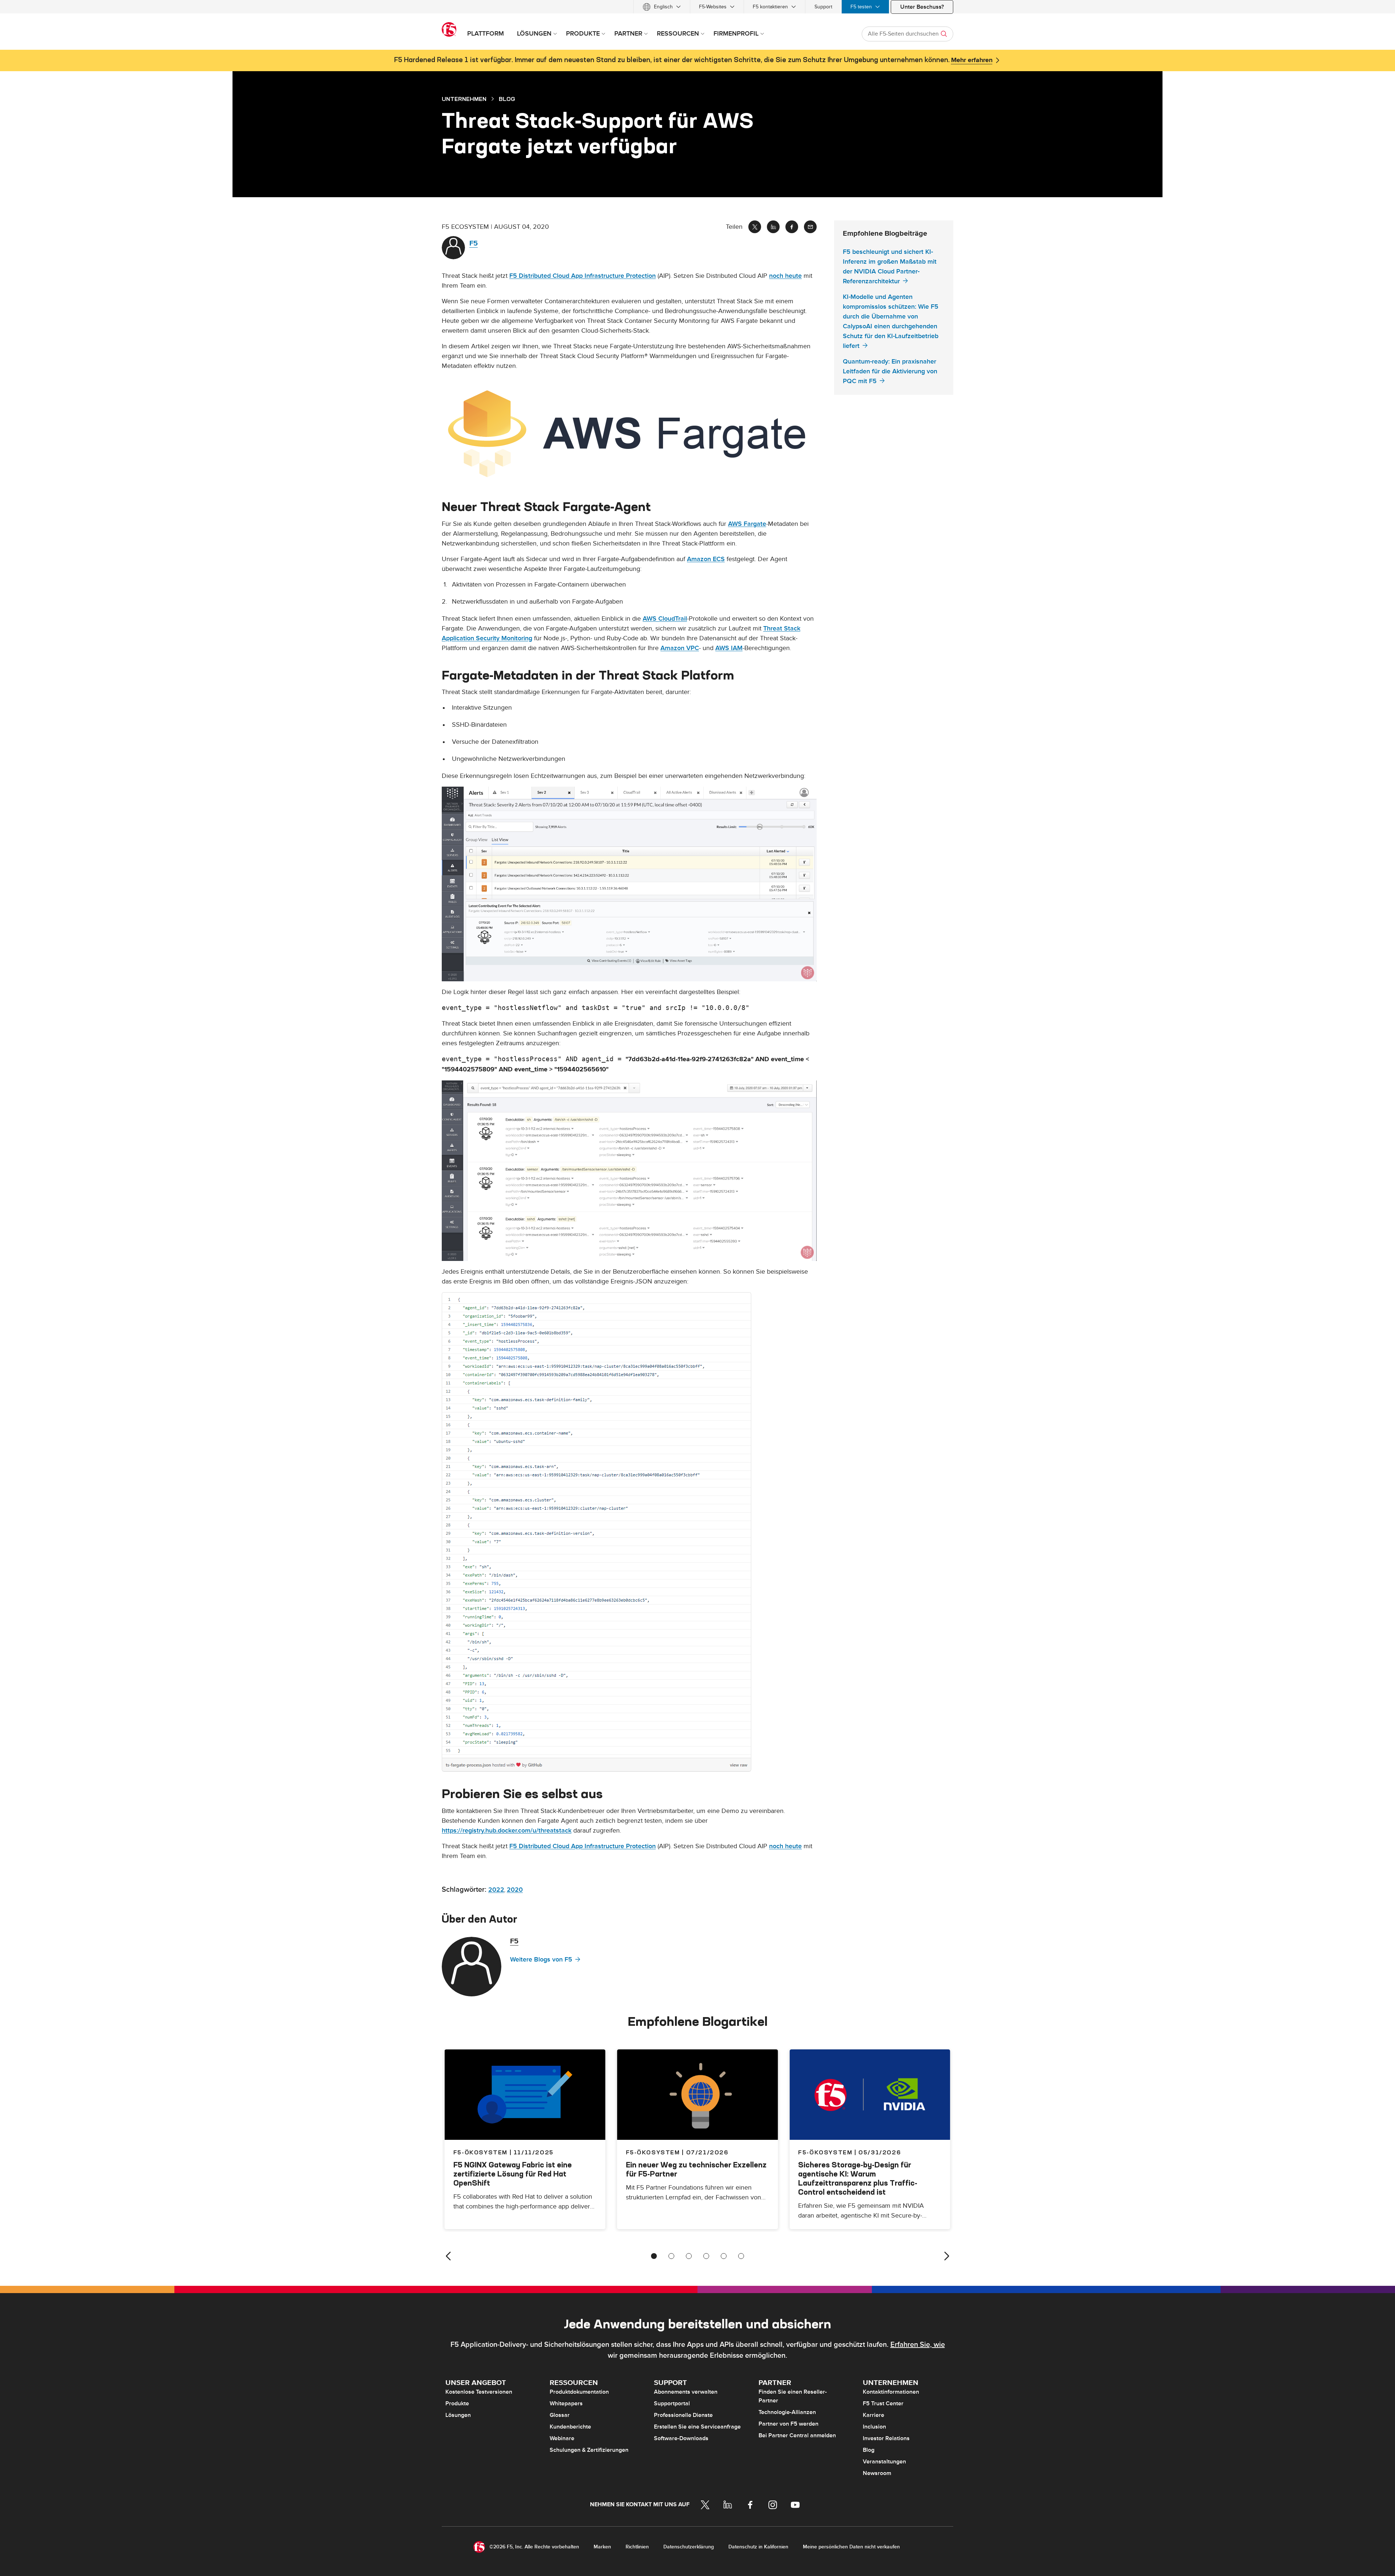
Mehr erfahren (972, 60)
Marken (602, 2547)
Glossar (560, 2415)
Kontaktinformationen (891, 2392)
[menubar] (697, 7)
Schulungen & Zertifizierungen (589, 2450)
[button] (629, 433)
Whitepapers (566, 2403)
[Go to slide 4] (706, 2256)
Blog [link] (507, 99)
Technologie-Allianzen (787, 2412)
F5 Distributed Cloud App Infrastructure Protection (583, 276)
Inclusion (874, 2427)
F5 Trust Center (883, 2403)
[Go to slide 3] (689, 2256)
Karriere (874, 2415)
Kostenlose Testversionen (479, 2392)
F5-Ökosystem (653, 2152)
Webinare (562, 2438)
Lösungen (458, 2415)
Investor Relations (886, 2438)
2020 (515, 1890)
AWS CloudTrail (665, 619)
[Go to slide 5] (724, 2256)
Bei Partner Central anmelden (797, 2435)
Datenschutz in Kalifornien (758, 2547)
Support (823, 7)
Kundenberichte (570, 2427)
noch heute (785, 276)
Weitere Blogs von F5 (541, 1960)
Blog (869, 2450)
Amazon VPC (680, 648)
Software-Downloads (681, 2438)
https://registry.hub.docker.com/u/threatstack (507, 1831)
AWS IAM (729, 648)
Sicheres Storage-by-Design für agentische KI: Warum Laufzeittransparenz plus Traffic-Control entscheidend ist (858, 2178)
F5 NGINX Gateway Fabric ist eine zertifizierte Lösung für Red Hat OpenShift (513, 2174)
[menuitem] (662, 7)
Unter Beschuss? (922, 7)
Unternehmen (464, 99)
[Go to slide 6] (741, 2256)
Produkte (457, 2403)
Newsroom (877, 2473)
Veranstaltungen (884, 2462)
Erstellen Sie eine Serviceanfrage (697, 2427)
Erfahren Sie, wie (918, 2345)
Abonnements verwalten (686, 2392)
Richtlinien (637, 2547)
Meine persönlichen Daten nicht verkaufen (851, 2547)
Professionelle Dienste (683, 2415)
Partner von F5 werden (789, 2424)
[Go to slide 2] (671, 2256)
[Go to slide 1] (654, 2256)
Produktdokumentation (579, 2392)
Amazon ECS (706, 559)
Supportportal (672, 2403)
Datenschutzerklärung (689, 2547)
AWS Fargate (747, 524)
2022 (496, 1890)
